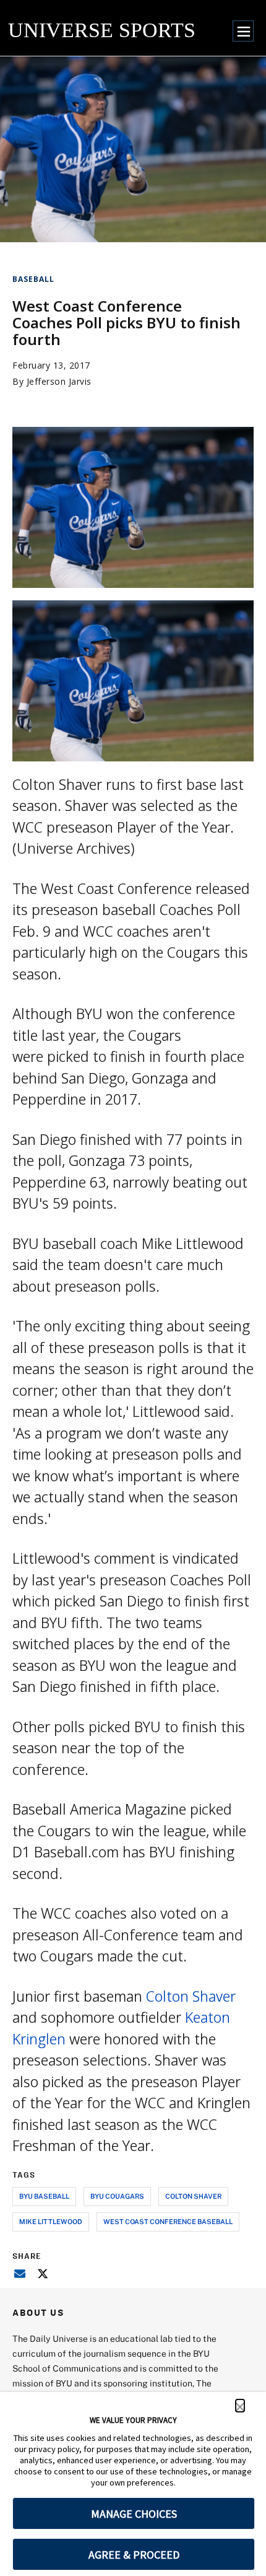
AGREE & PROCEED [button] (134, 2555)
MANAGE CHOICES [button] (134, 2514)
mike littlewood (51, 2221)
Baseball (33, 279)
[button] (240, 2406)
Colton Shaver (191, 1996)
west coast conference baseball (168, 2221)
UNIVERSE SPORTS (102, 30)
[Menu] (243, 31)
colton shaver (193, 2196)
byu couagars (117, 2196)
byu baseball (44, 2196)
